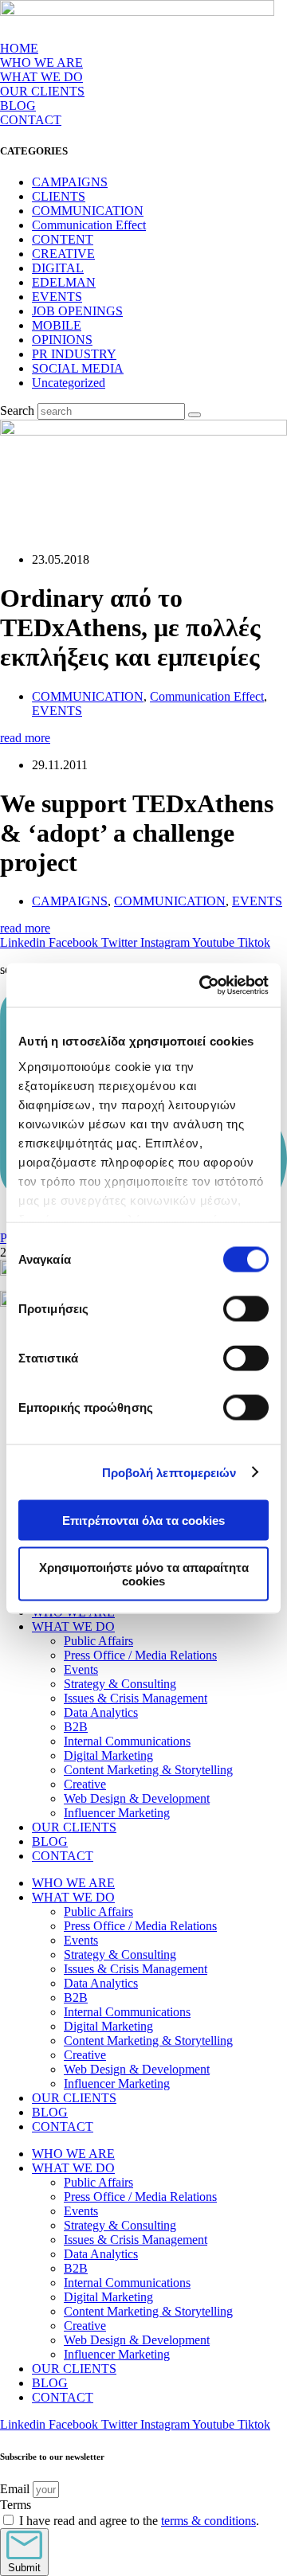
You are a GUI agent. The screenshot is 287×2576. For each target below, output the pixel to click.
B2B (76, 1727)
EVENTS (57, 297)
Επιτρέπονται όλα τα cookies (143, 1521)
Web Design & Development (137, 1798)
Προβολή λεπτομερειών (169, 1472)
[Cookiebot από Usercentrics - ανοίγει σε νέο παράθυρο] (202, 985)
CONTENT (63, 239)
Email (16, 2489)
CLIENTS (59, 196)
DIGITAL (58, 268)
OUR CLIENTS (42, 91)
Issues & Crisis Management (136, 1698)
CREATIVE (63, 254)
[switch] (246, 1309)
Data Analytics (101, 1712)
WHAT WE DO (73, 1626)
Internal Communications (127, 1741)
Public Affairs (98, 1641)
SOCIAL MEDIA (78, 368)
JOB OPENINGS (77, 311)
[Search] (195, 415)
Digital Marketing (108, 1755)
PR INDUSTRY (74, 354)
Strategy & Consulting (120, 1684)
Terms (16, 2505)
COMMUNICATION (88, 211)
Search (17, 410)
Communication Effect (89, 225)
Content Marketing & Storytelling (148, 1770)
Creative (85, 1784)
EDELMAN (64, 282)
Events (81, 1669)
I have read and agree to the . (139, 2521)
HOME (19, 48)
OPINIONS (62, 340)
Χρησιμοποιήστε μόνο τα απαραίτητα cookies (144, 1573)
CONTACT (31, 120)
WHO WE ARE (41, 63)
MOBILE (57, 325)
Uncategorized (69, 383)
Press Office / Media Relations (140, 1655)
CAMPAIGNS (70, 182)
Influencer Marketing (117, 1813)
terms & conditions (208, 2521)
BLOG (18, 106)
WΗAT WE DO (41, 77)
